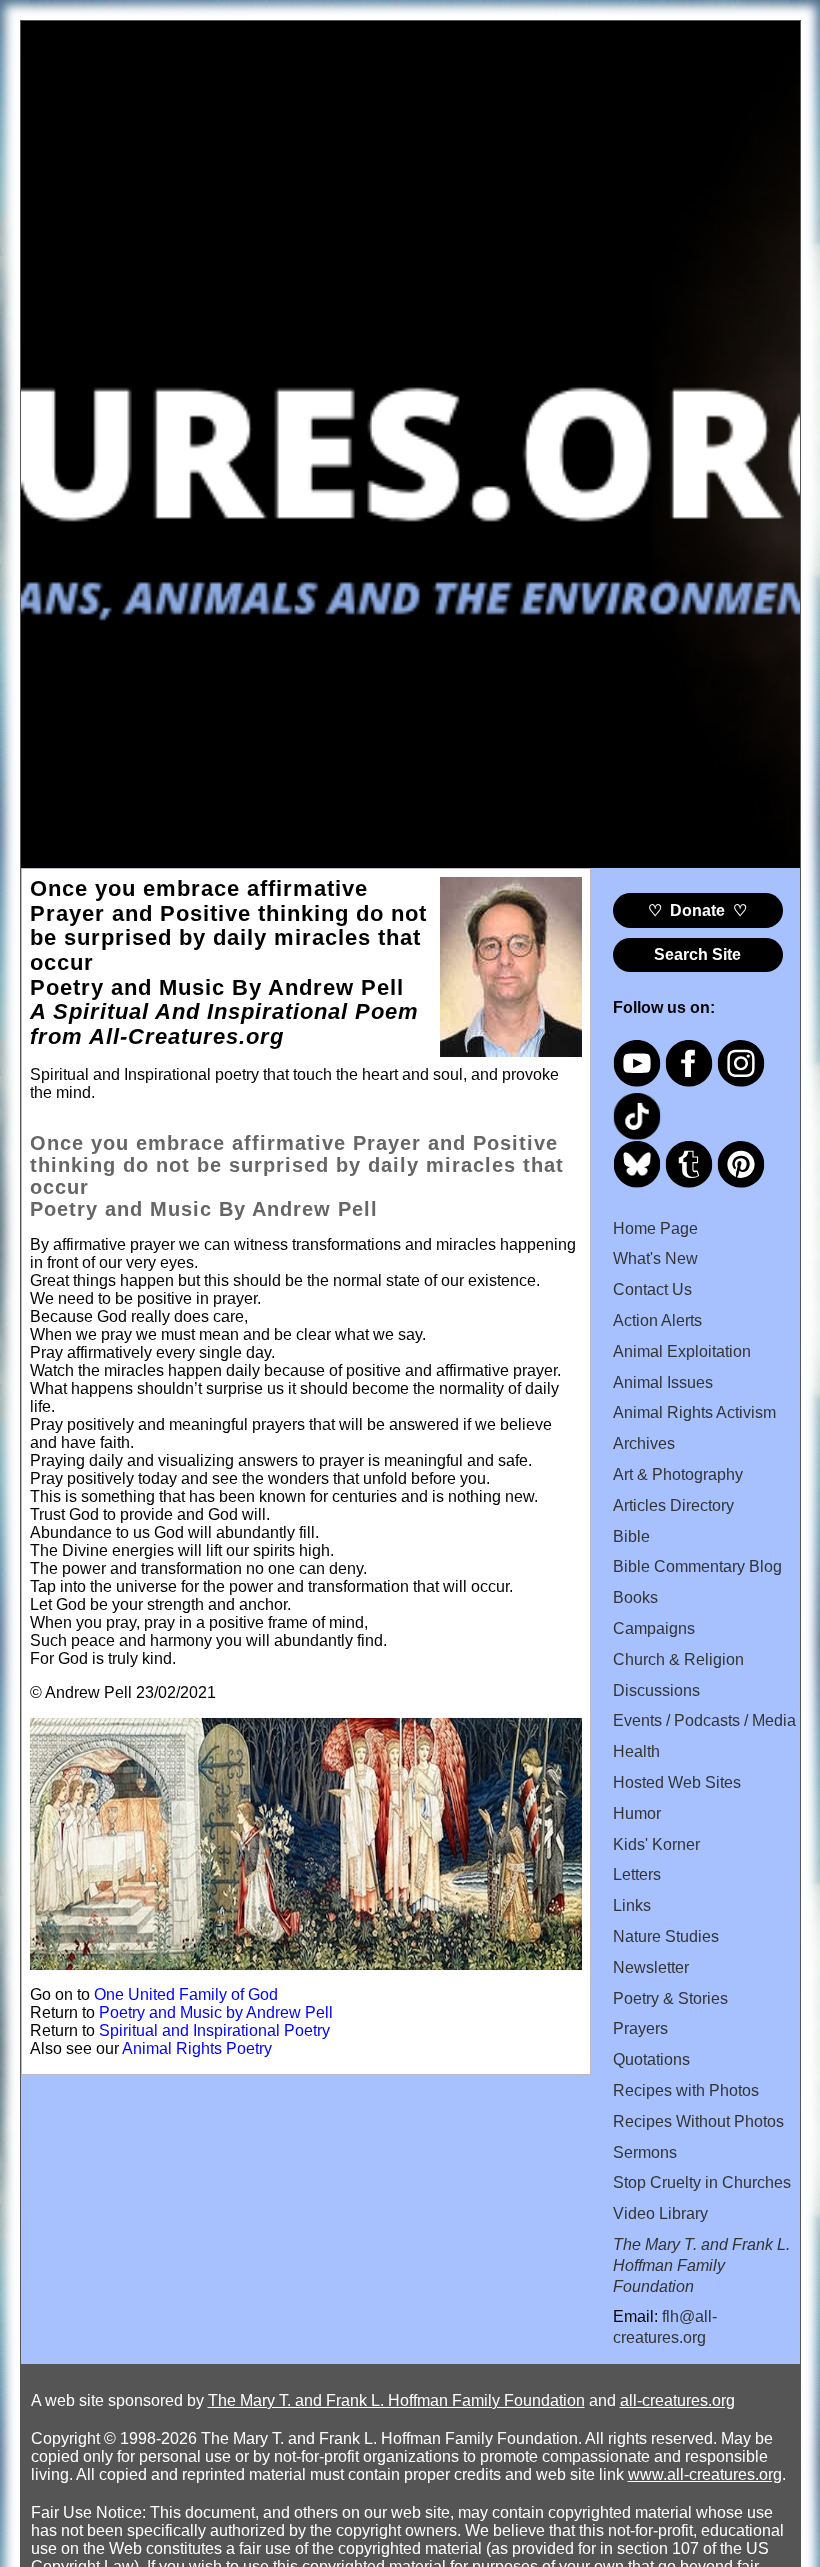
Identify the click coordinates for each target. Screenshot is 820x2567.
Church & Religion (678, 1659)
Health (636, 1751)
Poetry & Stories (670, 1998)
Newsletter (651, 1967)
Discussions (656, 1690)
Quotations (651, 2059)
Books (635, 1597)
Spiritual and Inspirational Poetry (214, 2030)
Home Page (655, 1228)
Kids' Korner (656, 1844)
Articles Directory (673, 1505)
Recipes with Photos (686, 2090)
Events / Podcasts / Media (704, 1720)
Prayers (640, 2028)
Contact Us (652, 1289)
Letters (637, 1874)
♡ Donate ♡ (697, 910)
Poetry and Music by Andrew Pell (216, 2012)
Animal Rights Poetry (197, 2048)
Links (632, 1905)
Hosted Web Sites (677, 1782)
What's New (655, 1258)
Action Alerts (657, 1320)
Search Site (697, 954)
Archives (644, 1443)
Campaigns (654, 1628)
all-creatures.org (677, 2400)
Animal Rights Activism (694, 1412)
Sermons (645, 2152)
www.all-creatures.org (705, 2474)
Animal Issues (663, 1382)
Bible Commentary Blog (697, 1566)
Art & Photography (678, 1474)
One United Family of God (186, 1994)
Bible (631, 1536)
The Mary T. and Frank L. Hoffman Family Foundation (396, 2400)
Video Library (660, 2213)
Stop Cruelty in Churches (702, 2182)
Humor (637, 1813)
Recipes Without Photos (698, 2121)
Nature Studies (666, 1936)
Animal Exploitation (682, 1351)
